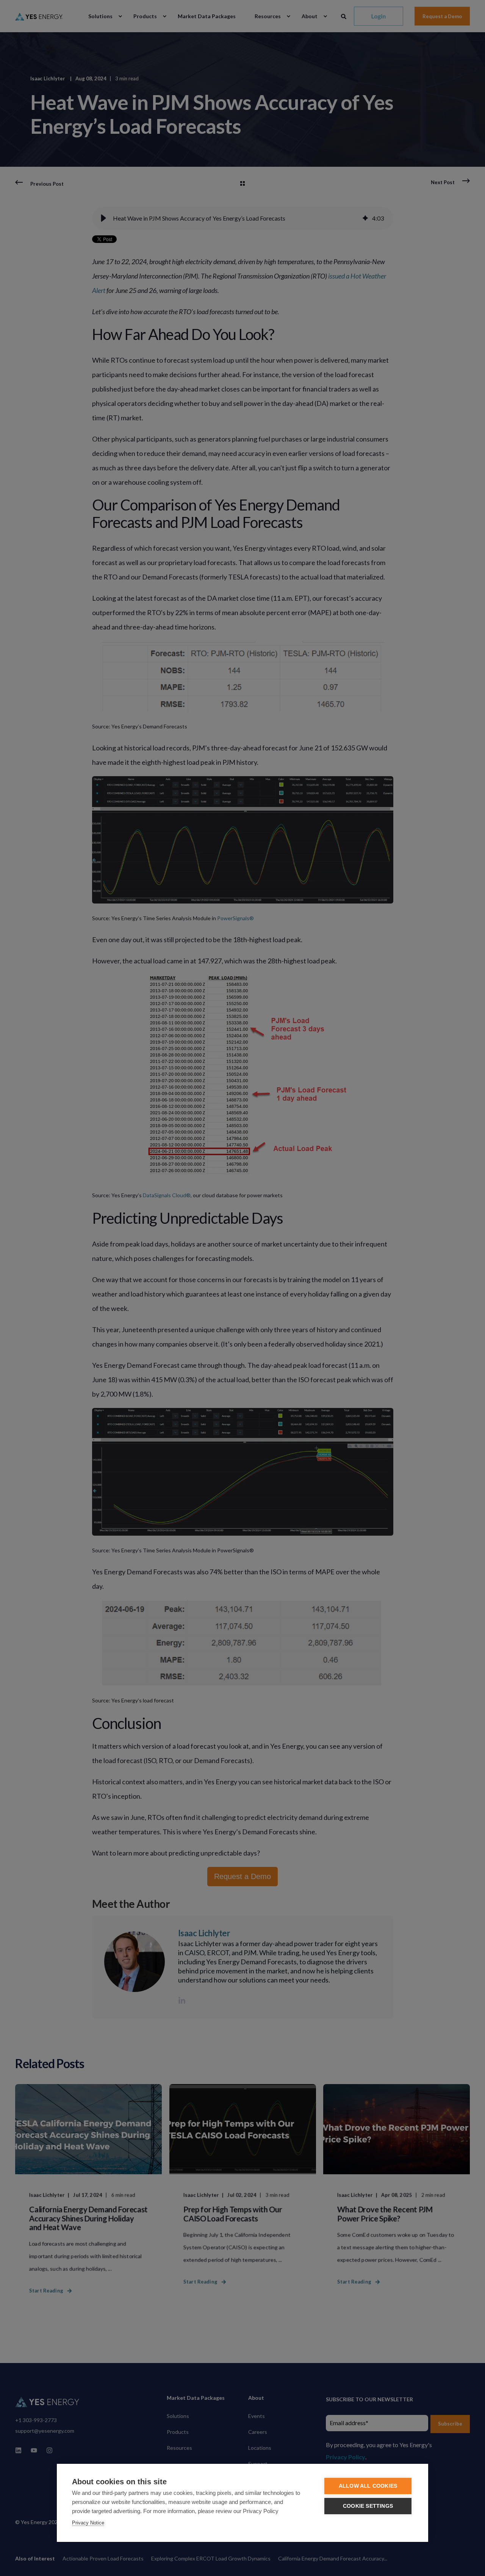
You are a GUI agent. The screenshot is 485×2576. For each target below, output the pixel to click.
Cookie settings (368, 2506)
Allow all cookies (368, 2486)
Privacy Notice (88, 2523)
